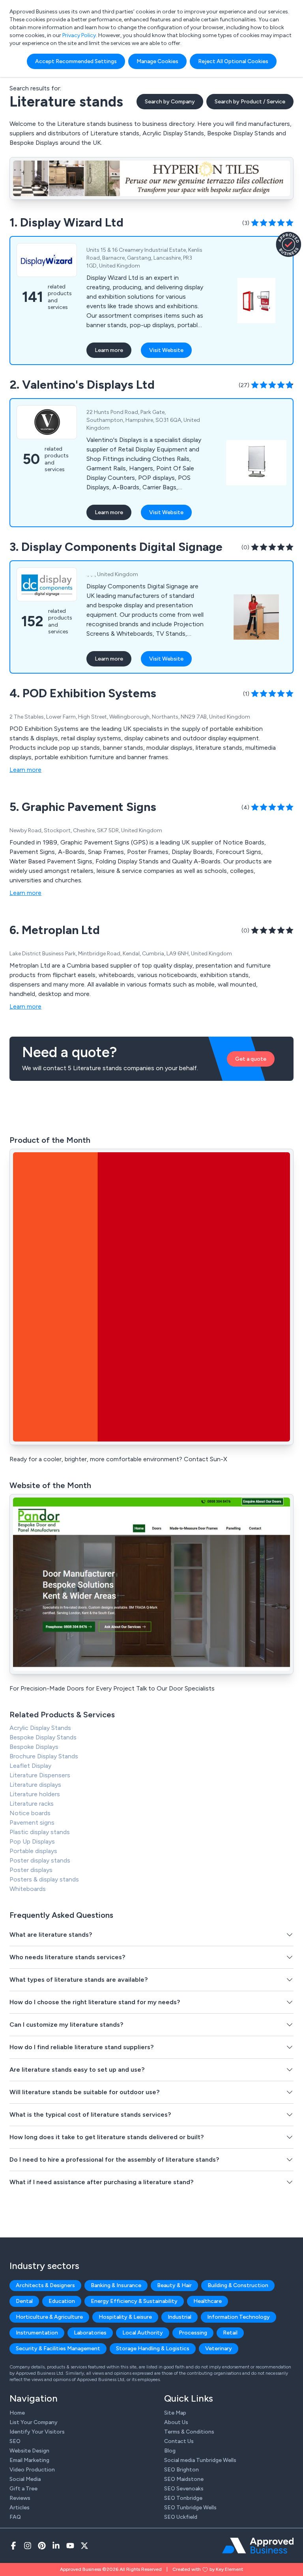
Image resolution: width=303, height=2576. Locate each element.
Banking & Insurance (116, 2285)
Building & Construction (238, 2285)
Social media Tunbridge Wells (200, 2460)
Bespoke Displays (34, 1747)
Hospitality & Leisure (125, 2317)
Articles (20, 2508)
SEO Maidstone (184, 2479)
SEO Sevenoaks (184, 2489)
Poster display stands (40, 1860)
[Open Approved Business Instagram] (28, 2546)
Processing (193, 2333)
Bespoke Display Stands (43, 1737)
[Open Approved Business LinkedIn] (56, 2546)
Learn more (109, 350)
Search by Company (170, 102)
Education (62, 2301)
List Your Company (34, 2422)
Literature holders (35, 1794)
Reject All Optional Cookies (233, 61)
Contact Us (179, 2441)
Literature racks (32, 1804)
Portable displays (33, 1851)
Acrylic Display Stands (40, 1728)
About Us (176, 2422)
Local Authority (143, 2333)
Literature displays (35, 1785)
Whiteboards (28, 1889)
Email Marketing (29, 2460)
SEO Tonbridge (183, 2498)
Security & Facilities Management (58, 2349)
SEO (15, 2441)
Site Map (175, 2413)
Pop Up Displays (32, 1841)
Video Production (32, 2470)
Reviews (20, 2498)
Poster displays (31, 1870)
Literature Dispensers (40, 1775)
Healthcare (208, 2301)
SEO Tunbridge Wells (190, 2508)
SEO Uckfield (181, 2517)
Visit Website (166, 350)
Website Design (29, 2451)
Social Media (25, 2479)
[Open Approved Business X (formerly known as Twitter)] (84, 2546)
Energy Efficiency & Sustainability (134, 2301)
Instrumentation (37, 2333)
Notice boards (30, 1813)
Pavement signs (32, 1822)
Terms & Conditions (189, 2432)
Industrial (180, 2317)
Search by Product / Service (250, 102)
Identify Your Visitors (37, 2432)
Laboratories (90, 2333)
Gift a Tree (23, 2489)
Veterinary (219, 2349)
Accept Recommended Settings (76, 61)
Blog (170, 2451)
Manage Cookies (157, 61)
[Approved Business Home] (258, 2546)
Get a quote (251, 1059)
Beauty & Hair (174, 2285)
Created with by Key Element (208, 2569)
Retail (230, 2333)
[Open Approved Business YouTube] (70, 2546)
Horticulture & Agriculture (49, 2317)
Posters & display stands (44, 1879)
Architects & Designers (45, 2285)
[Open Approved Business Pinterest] (42, 2546)
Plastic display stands (40, 1832)
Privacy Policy (79, 35)
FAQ (15, 2517)
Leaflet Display (30, 1766)
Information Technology (238, 2317)
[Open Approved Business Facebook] (13, 2546)
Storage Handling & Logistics (153, 2349)
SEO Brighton (181, 2470)
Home (17, 2413)
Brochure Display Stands (44, 1756)
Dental (24, 2301)
